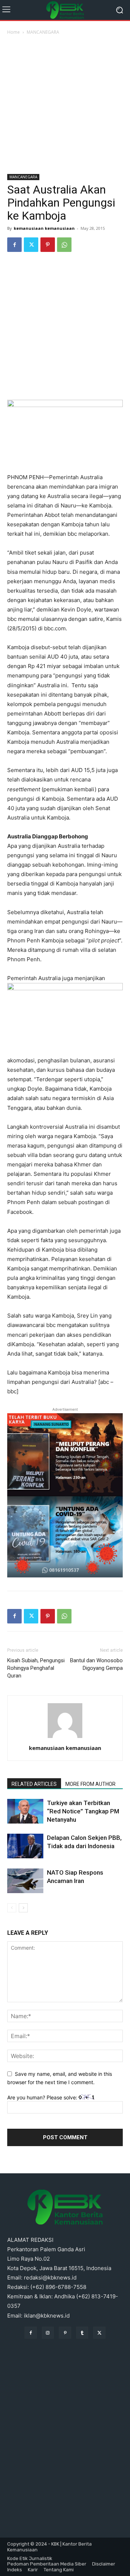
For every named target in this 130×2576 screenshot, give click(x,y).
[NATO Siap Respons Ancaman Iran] (25, 1881)
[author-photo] (65, 1738)
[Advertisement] (65, 105)
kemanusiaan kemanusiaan (44, 228)
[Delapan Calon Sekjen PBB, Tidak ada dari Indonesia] (25, 1846)
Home (14, 32)
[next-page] (23, 1908)
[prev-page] (12, 1908)
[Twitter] (31, 245)
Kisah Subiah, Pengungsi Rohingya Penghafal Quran (36, 1668)
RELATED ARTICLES (34, 1784)
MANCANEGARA (43, 32)
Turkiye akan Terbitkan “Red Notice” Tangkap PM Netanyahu (83, 1811)
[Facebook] (14, 245)
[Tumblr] (82, 2333)
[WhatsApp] (64, 245)
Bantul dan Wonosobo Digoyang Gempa (96, 1664)
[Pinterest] (48, 245)
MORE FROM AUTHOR (90, 1784)
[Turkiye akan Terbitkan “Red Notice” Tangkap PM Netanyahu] (25, 1811)
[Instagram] (48, 2333)
